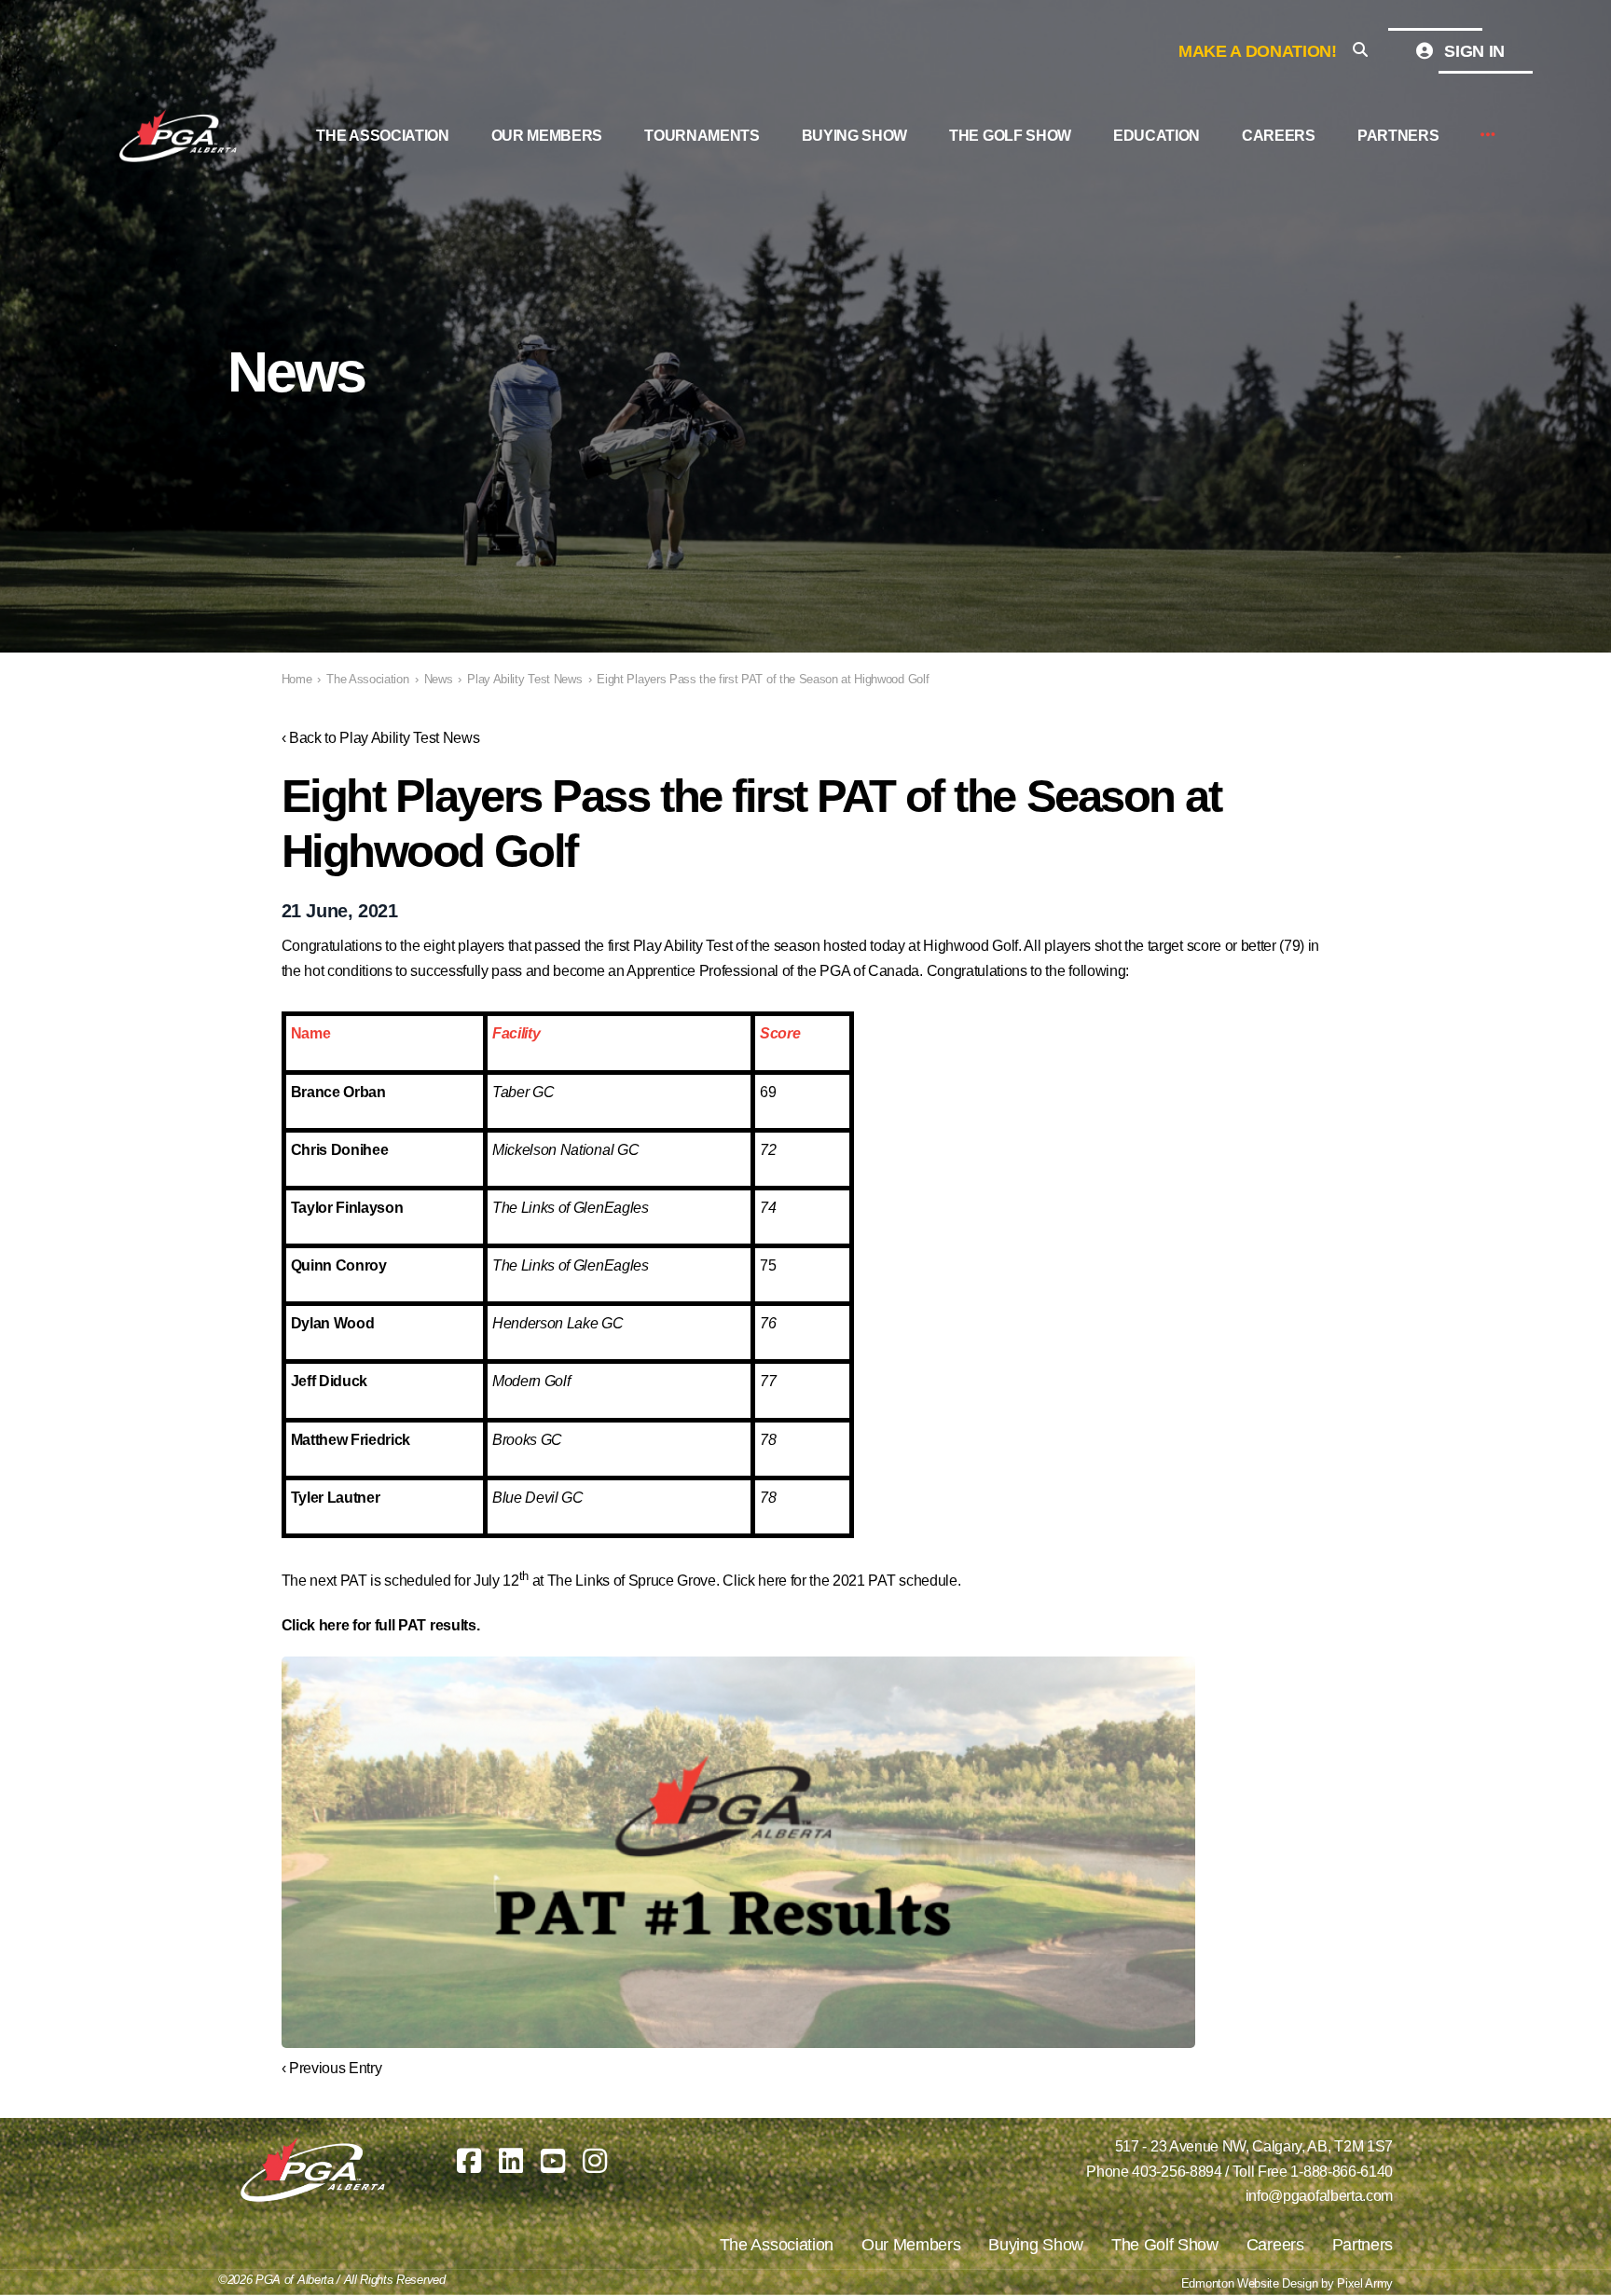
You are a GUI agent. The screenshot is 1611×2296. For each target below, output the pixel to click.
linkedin (511, 2161)
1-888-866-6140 (1342, 2172)
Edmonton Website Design (1250, 2283)
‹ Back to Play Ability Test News (381, 738)
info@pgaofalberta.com (1319, 2196)
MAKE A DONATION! (1258, 51)
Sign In (1473, 51)
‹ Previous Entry (332, 2068)
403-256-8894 (1177, 2172)
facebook (469, 2161)
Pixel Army (1365, 2283)
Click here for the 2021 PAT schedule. (841, 1581)
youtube (553, 2161)
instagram (595, 2161)
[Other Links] (1488, 136)
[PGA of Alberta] (180, 136)
